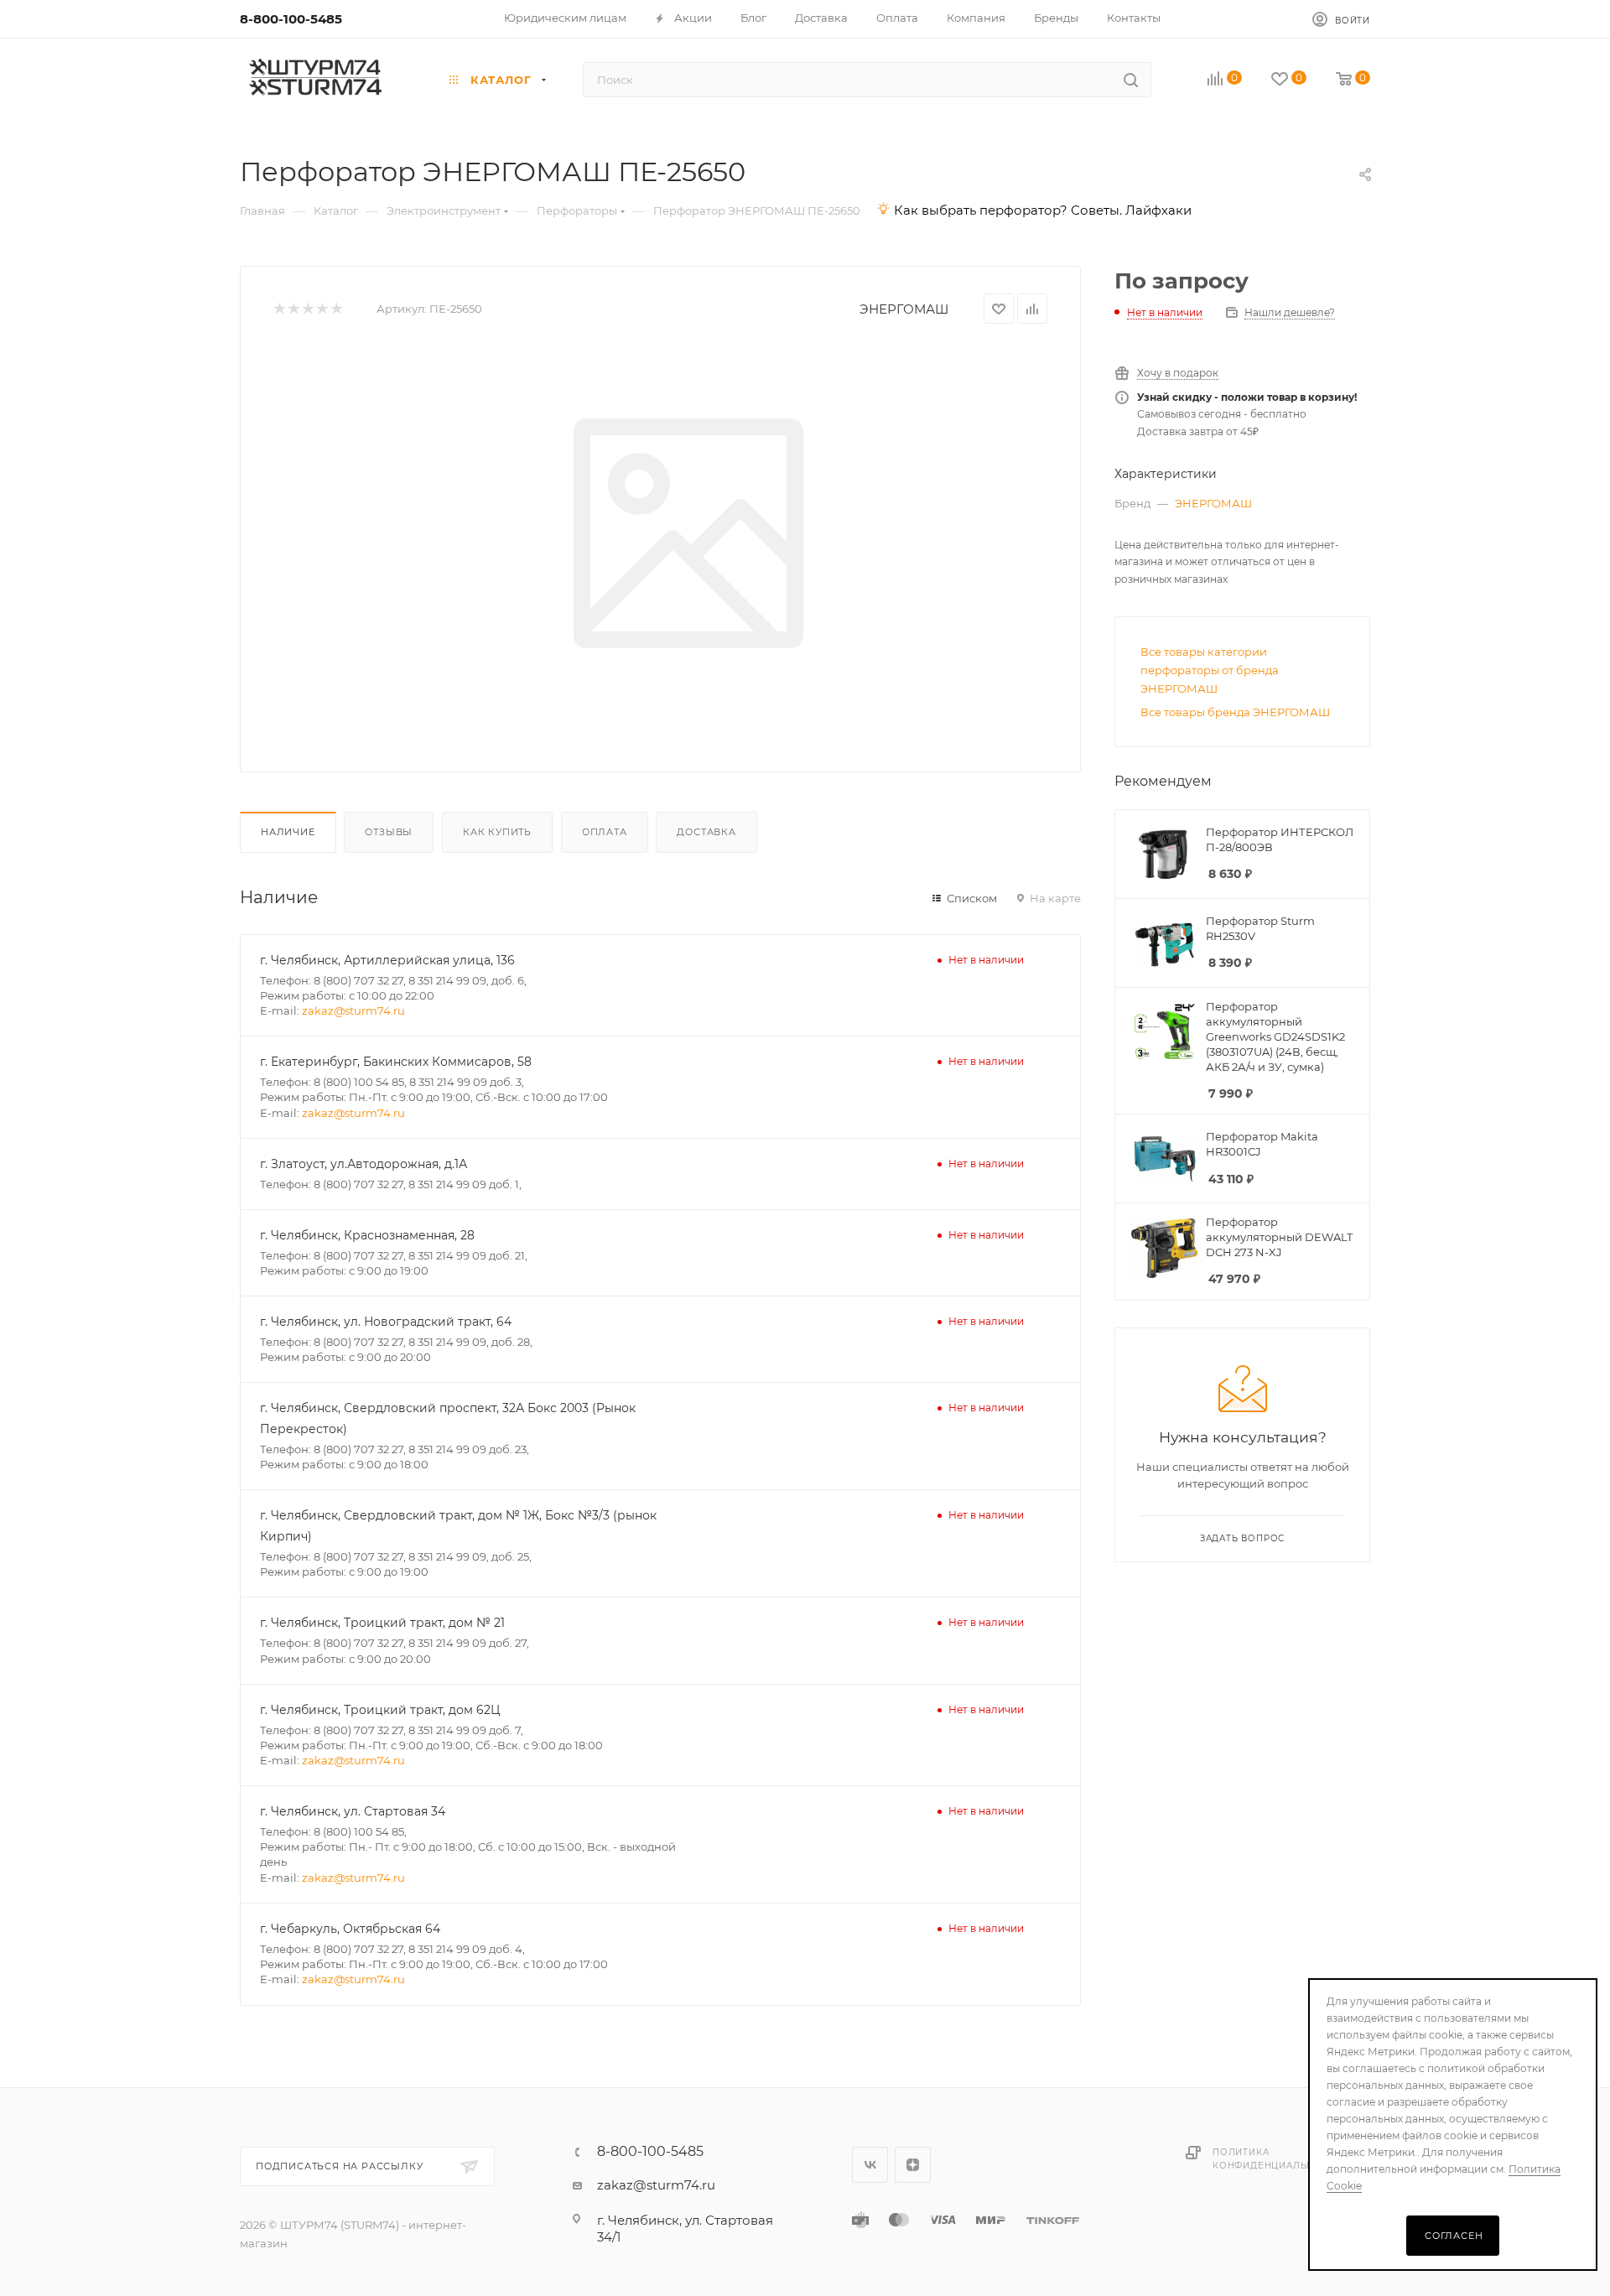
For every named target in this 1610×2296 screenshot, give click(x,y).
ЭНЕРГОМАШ (904, 309)
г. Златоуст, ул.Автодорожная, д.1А (364, 1164)
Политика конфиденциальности (1277, 2159)
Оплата (605, 832)
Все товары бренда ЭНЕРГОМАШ (1235, 712)
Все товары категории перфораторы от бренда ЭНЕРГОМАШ (1210, 670)
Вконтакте (870, 2165)
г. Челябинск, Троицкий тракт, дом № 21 (382, 1623)
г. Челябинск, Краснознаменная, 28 (367, 1235)
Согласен (1454, 2236)
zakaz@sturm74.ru (353, 1010)
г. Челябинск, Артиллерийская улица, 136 (387, 960)
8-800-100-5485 (291, 19)
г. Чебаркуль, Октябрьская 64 (350, 1929)
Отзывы (389, 832)
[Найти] (1131, 80)
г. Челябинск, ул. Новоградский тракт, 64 (386, 1322)
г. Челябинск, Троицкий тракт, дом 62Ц (380, 1710)
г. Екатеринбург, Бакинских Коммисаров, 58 (396, 1062)
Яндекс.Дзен (913, 2165)
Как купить (497, 832)
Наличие (288, 832)
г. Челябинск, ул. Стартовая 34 (353, 1811)
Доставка (706, 832)
